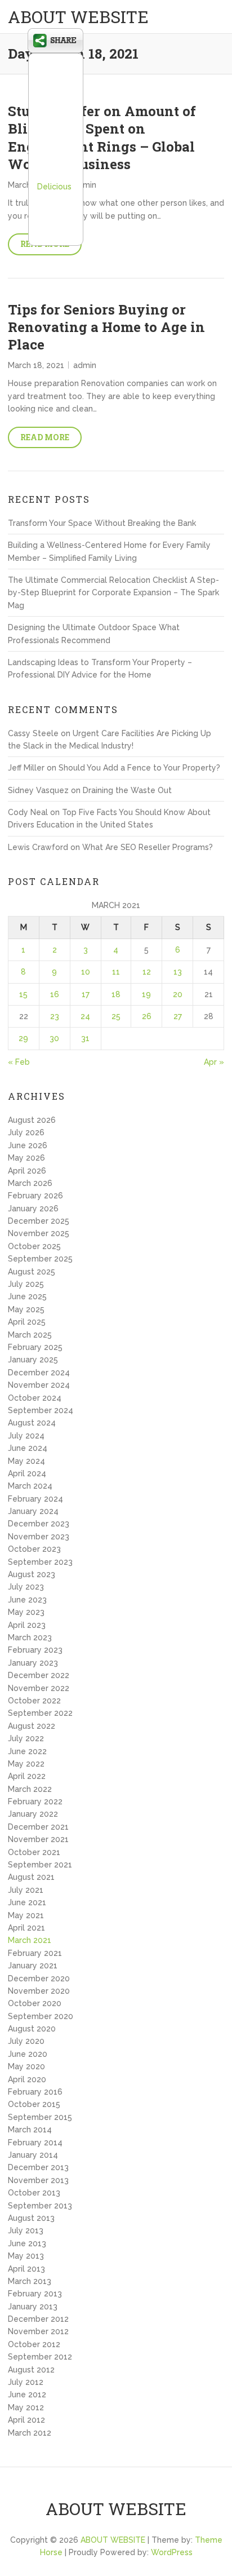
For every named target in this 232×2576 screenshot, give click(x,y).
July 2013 (26, 2230)
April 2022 (27, 1776)
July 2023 (26, 1587)
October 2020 (35, 2003)
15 (23, 994)
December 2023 (39, 1524)
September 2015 (40, 2117)
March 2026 (30, 1183)
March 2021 (30, 1940)
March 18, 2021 (36, 365)
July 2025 (26, 1284)
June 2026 (28, 1145)
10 (86, 972)
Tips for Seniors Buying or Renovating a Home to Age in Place (106, 327)
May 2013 (26, 2256)
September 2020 (41, 2016)
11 (116, 972)
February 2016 (35, 2092)
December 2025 (39, 1221)
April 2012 (26, 2420)
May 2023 (26, 1612)
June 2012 (27, 2394)
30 (54, 1038)
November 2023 (39, 1537)
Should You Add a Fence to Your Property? (139, 768)
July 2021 (26, 1890)
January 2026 (33, 1209)
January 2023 (33, 1663)
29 (23, 1038)
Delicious (54, 187)
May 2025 (26, 1309)
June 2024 (28, 1448)
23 (55, 1016)
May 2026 (26, 1158)
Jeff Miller (26, 768)
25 (116, 1016)
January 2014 (33, 2155)
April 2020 (27, 2079)
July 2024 (26, 1436)
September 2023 (40, 1562)
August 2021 (31, 1877)
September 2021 (40, 1865)
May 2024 (26, 1461)
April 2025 (27, 1322)
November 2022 (39, 1688)
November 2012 (38, 2331)
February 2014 (35, 2143)
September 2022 (40, 1713)
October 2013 (34, 2193)
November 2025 (39, 1233)
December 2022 (39, 1675)
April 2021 (26, 1928)
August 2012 (31, 2370)
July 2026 (26, 1132)
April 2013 (26, 2269)
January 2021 (33, 1966)
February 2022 (35, 1802)
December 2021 (38, 1827)
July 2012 (26, 2382)
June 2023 (27, 1600)
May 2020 (26, 2066)
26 (147, 1016)
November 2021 (38, 1839)
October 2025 (34, 1246)
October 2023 (34, 1549)
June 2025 (27, 1296)
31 (85, 1038)
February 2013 (35, 2294)
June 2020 (28, 2054)
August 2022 (32, 1726)
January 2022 (33, 1814)
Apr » (214, 1062)
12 (147, 972)
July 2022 (26, 1738)
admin (85, 185)
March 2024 (30, 1486)
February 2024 (35, 1499)
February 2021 (35, 1953)
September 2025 (40, 1259)
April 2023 (27, 1625)
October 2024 (35, 1398)
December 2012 (38, 2319)
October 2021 (34, 1852)
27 (178, 1016)
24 (85, 1016)
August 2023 (32, 1574)
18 (116, 994)
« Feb (19, 1062)
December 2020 (39, 1979)
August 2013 (31, 2218)
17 (86, 994)
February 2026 (35, 1196)
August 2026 (32, 1120)
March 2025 (30, 1335)
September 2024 (41, 1410)
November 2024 (39, 1385)
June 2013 (27, 2243)
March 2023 (30, 1637)
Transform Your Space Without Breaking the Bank (102, 523)
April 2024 (27, 1473)
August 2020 (32, 2029)
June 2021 (27, 1902)
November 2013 (38, 2180)
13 (178, 972)
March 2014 (30, 2130)
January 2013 (33, 2307)
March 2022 (30, 1789)
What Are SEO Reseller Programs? (148, 847)
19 (146, 994)
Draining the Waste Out (127, 790)
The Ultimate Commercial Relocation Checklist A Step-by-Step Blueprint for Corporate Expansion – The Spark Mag (113, 593)
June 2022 (27, 1751)
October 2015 (34, 2104)
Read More (45, 437)
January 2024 (33, 1511)
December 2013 (38, 2167)
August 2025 (32, 1272)
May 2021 (26, 1915)
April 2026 (27, 1171)
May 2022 (26, 1764)
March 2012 (30, 2433)
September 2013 (40, 2206)
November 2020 (39, 1991)
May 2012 (26, 2407)
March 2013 (30, 2281)
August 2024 (32, 1423)
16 (55, 994)
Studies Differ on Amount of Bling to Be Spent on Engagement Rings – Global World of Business (102, 138)
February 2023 (35, 1650)
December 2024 (39, 1373)
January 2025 (33, 1360)
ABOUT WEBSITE (78, 17)
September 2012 (40, 2357)
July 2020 (26, 2041)
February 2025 (35, 1347)
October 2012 (34, 2344)
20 (178, 994)
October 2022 (34, 1701)
